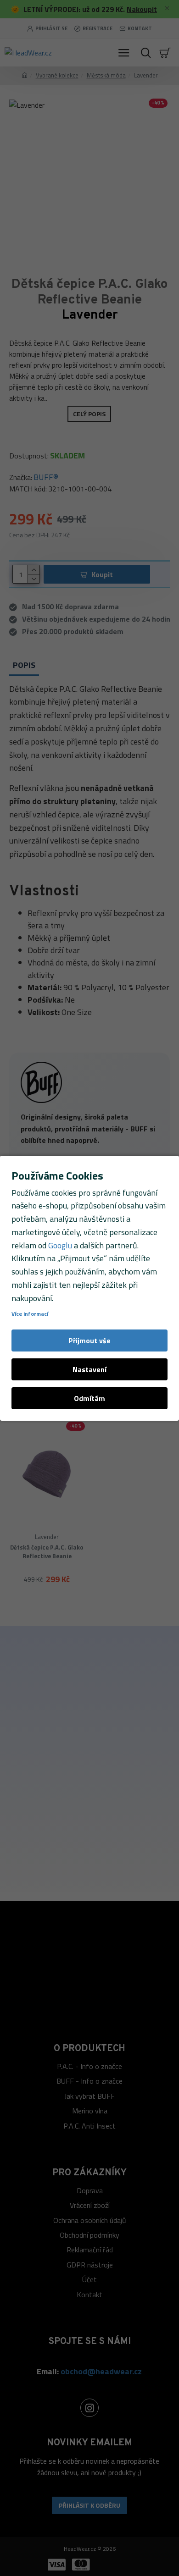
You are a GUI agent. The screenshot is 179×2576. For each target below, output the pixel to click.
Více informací (30, 1314)
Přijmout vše (89, 1340)
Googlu (60, 1245)
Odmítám (89, 1398)
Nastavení (89, 1369)
